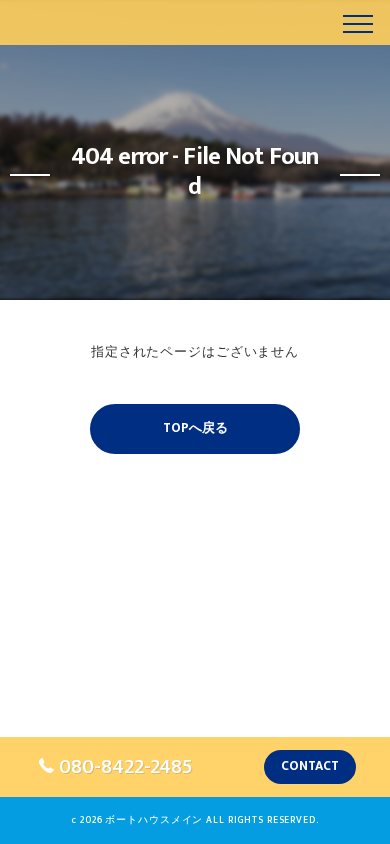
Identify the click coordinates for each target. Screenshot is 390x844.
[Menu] (358, 22)
